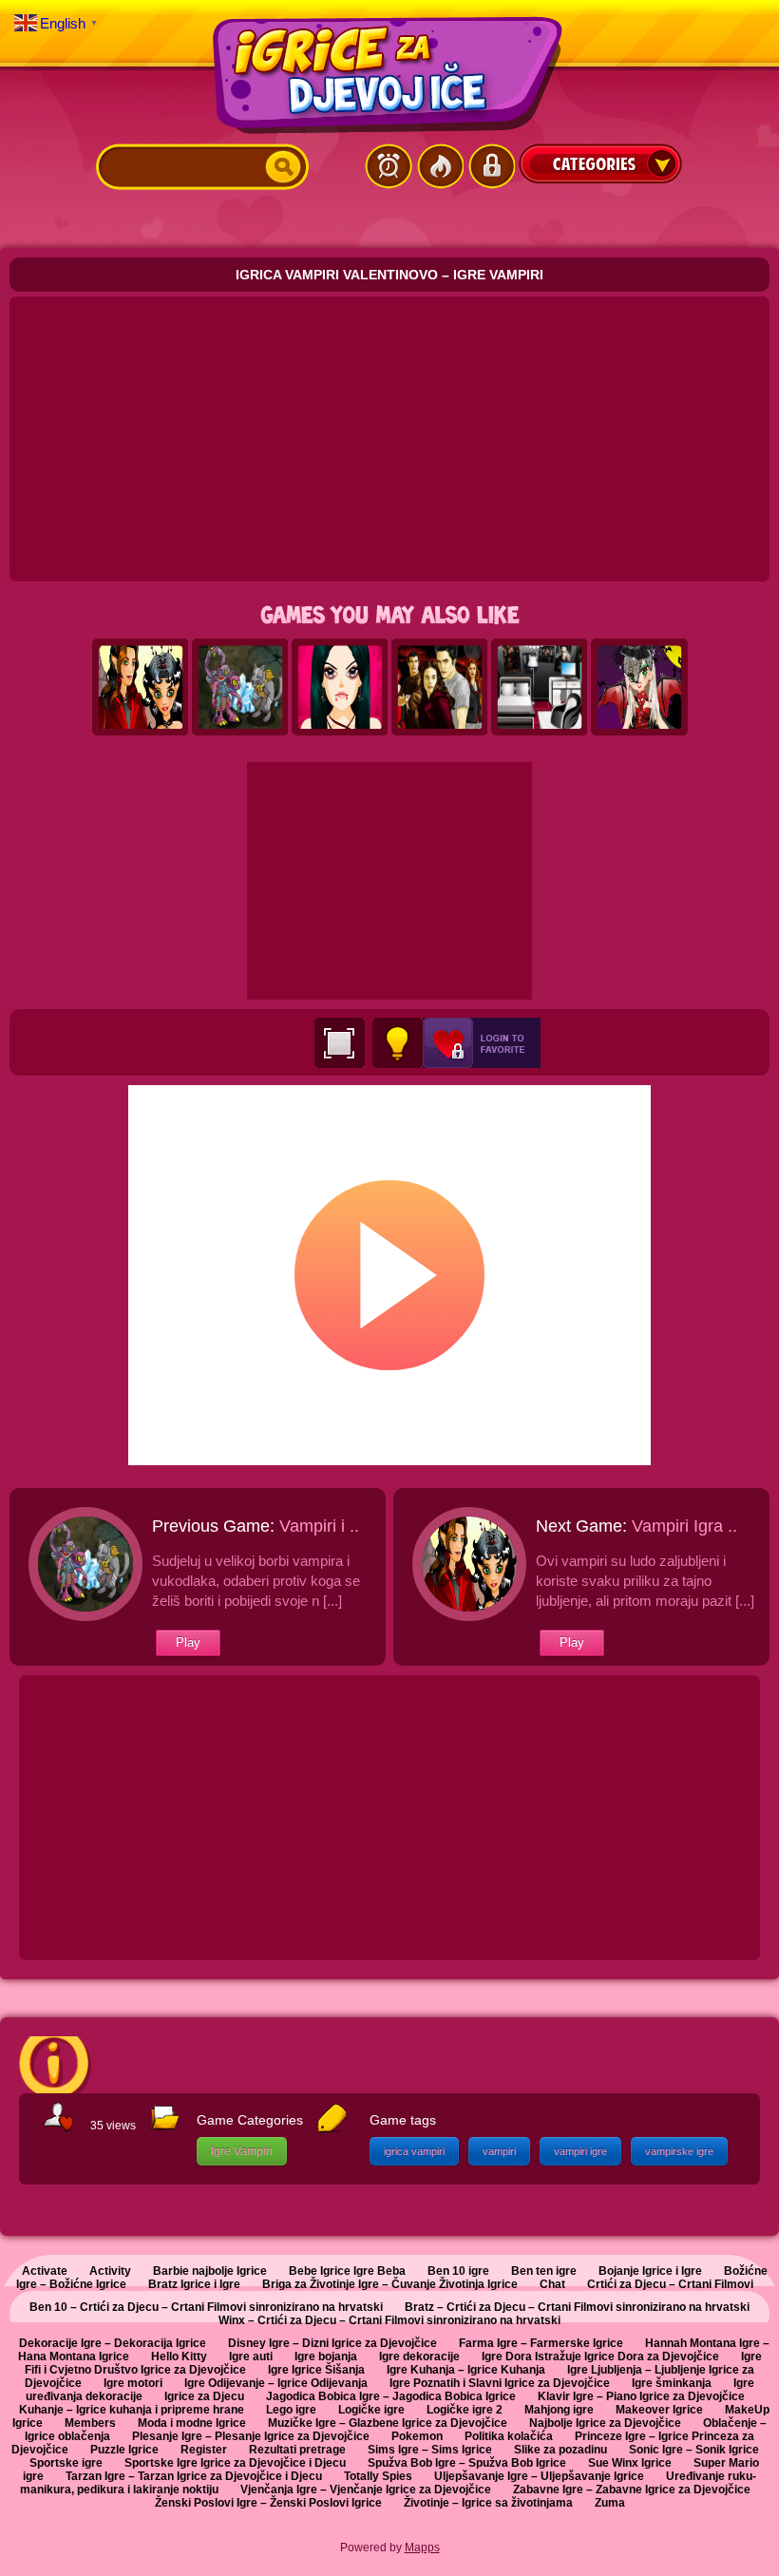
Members (90, 2423)
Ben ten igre (544, 2271)
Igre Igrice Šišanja (316, 2370)
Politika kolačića (509, 2436)
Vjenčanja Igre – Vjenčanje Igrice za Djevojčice (366, 2490)
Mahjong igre (559, 2410)
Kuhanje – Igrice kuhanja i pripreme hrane (132, 2410)
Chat (552, 2284)
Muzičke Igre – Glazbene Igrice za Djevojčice (388, 2423)
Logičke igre (371, 2410)
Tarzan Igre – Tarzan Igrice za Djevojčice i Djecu (194, 2476)
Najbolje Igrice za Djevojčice (605, 2423)
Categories (600, 163)
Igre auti (251, 2357)
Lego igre (291, 2410)
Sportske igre (66, 2463)
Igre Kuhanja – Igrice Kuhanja (466, 2370)
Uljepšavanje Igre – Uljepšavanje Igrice (539, 2476)
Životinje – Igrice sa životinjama (488, 2503)
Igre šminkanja (672, 2383)
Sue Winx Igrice (630, 2463)
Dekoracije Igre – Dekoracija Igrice (113, 2343)
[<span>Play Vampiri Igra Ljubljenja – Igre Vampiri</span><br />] (141, 688)
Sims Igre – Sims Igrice (430, 2450)
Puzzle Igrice (124, 2450)
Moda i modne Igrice (192, 2423)
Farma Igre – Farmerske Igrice (541, 2343)
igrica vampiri (414, 2151)
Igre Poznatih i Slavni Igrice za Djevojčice (500, 2383)
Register (204, 2450)
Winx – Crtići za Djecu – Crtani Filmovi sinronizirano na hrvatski (389, 2320)
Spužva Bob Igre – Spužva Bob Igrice (467, 2463)
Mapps (422, 2547)
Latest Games (389, 166)
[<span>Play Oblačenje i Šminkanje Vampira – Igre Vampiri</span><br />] (639, 688)
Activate (45, 2271)
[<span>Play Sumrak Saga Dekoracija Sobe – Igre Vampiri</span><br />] (540, 688)
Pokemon (417, 2436)
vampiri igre (580, 2151)
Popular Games (440, 166)
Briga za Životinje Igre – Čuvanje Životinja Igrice (390, 2284)
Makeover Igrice (659, 2410)
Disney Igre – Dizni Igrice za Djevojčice (332, 2343)
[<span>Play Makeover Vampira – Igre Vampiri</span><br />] (340, 688)
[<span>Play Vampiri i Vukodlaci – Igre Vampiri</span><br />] (240, 688)
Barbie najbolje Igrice (210, 2271)
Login (491, 166)
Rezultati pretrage (297, 2450)
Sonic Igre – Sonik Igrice (694, 2450)
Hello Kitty (179, 2357)
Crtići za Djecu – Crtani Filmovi (670, 2284)
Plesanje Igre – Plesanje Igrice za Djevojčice (251, 2436)
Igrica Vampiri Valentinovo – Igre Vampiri (389, 275)
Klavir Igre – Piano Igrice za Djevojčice (641, 2396)
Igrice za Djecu (204, 2396)
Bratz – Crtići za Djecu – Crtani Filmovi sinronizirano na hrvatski (577, 2307)
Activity (110, 2271)
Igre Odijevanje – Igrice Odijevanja (276, 2383)
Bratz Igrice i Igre (194, 2284)
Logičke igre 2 (465, 2410)
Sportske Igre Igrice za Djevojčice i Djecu (235, 2463)
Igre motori (133, 2383)
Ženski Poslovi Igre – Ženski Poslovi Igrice (268, 2503)
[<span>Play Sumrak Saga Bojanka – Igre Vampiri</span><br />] (440, 688)
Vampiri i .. (319, 1526)
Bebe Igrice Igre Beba (347, 2271)
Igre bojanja (326, 2357)
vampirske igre (679, 2151)
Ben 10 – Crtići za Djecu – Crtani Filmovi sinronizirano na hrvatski (206, 2307)
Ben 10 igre (458, 2271)
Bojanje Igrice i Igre (650, 2271)
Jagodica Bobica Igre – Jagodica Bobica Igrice (391, 2396)
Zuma (610, 2503)
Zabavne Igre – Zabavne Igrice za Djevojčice (632, 2490)
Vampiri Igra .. (684, 1526)
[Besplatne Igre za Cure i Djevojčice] (389, 75)
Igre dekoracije (419, 2357)
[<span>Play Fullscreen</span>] (340, 1043)
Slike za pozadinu (560, 2450)
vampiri (499, 2151)
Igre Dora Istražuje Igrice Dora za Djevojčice (600, 2357)
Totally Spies (378, 2476)
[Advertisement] (389, 439)
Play (188, 1642)
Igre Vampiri (242, 2151)
